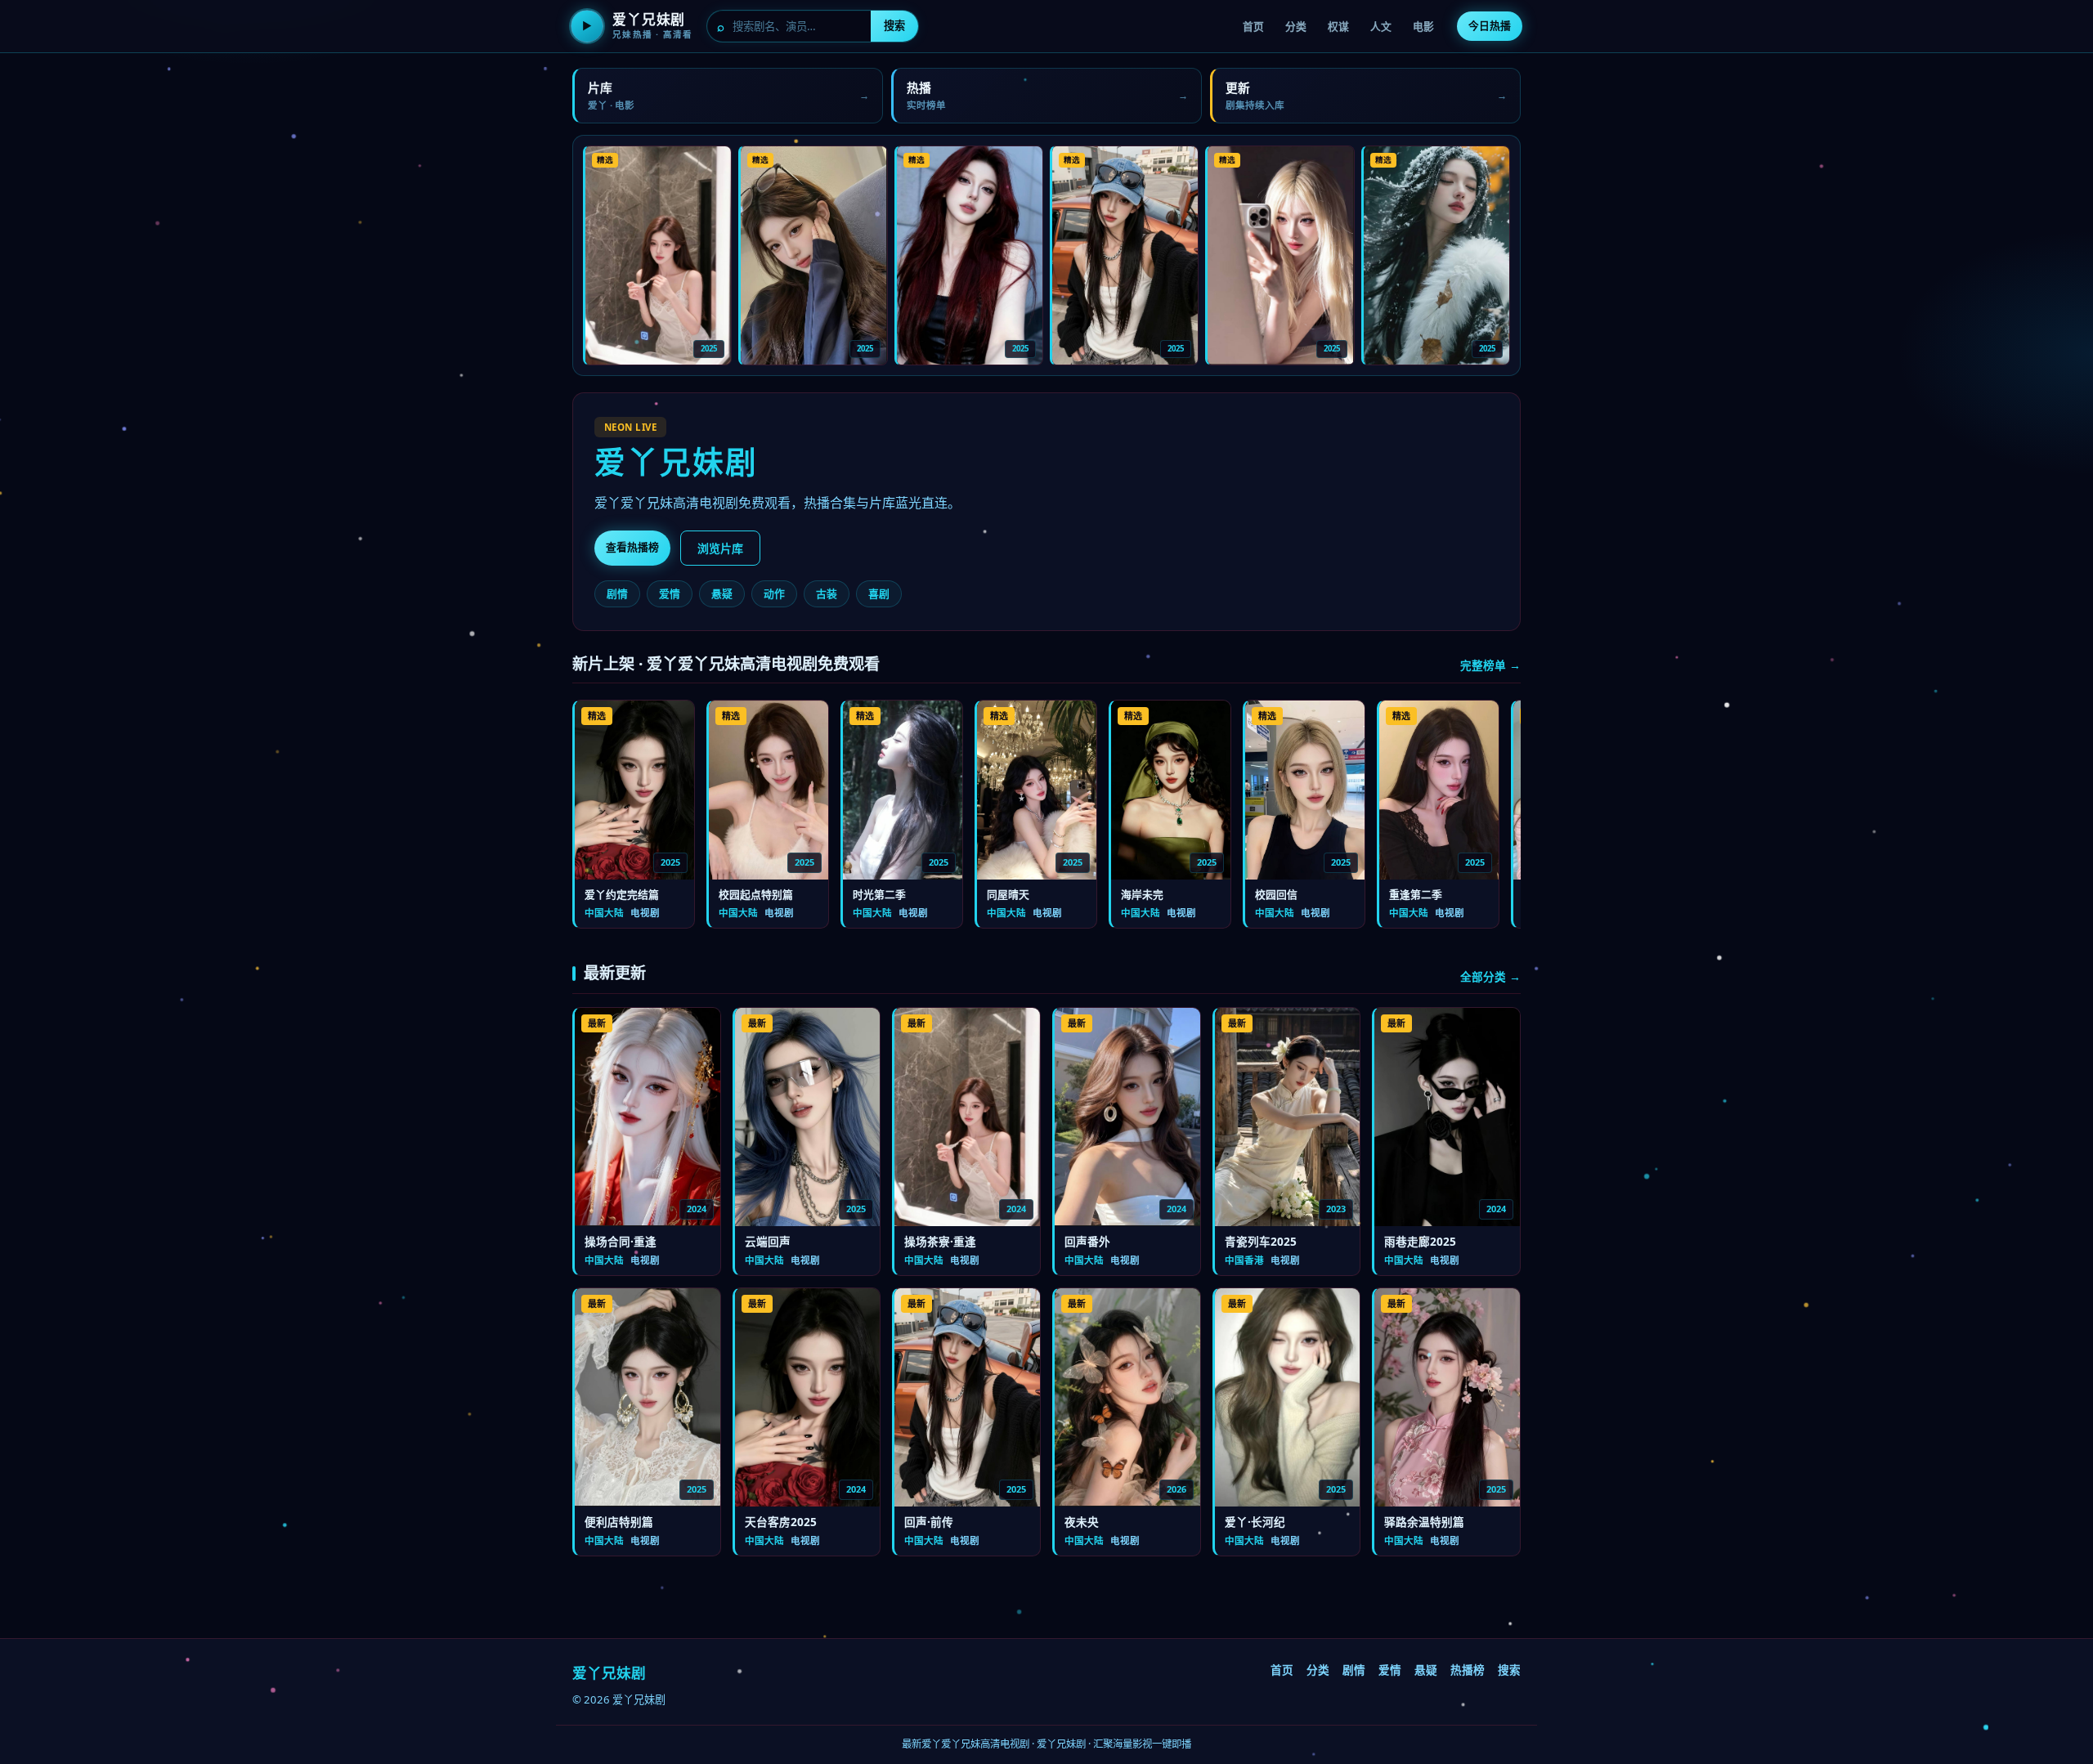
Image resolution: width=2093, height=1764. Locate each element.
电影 (1423, 26)
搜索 (894, 25)
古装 (827, 593)
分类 (1296, 26)
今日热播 (1490, 25)
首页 (1253, 26)
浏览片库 (720, 548)
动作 (774, 593)
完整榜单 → (1490, 665)
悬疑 (722, 593)
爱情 (670, 593)
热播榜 (1468, 1670)
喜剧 (879, 593)
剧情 (617, 593)
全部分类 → (1490, 976)
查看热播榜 (632, 547)
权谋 (1338, 26)
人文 (1381, 26)
